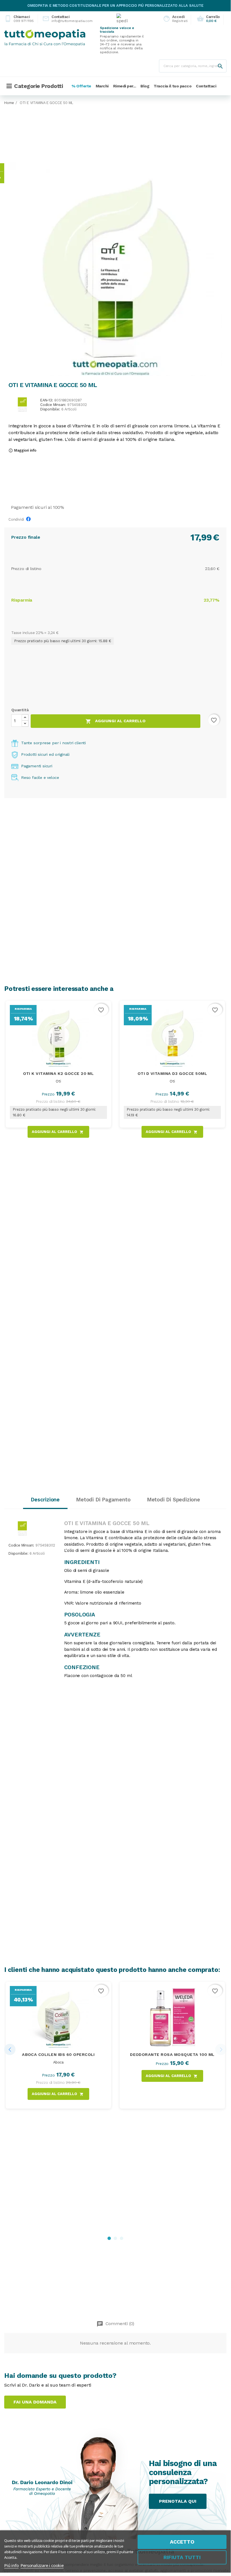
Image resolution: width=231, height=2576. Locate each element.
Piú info (11, 2565)
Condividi (30, 520)
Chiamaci (19, 19)
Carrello (208, 19)
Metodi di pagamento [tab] (103, 1500)
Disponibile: (50, 409)
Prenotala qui (178, 2501)
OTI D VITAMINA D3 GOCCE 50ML (172, 1073)
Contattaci (63, 19)
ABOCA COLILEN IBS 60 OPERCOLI (58, 2054)
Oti (58, 1081)
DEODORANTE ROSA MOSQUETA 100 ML (172, 2054)
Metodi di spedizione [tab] (173, 1500)
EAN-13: (47, 400)
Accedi (174, 19)
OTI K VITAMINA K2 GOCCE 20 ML (59, 1073)
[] (215, 61)
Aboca (58, 2062)
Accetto (182, 2542)
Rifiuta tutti (182, 2557)
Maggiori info (22, 450)
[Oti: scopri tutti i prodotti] (22, 404)
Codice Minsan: (53, 405)
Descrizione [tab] (45, 1500)
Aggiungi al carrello (115, 721)
